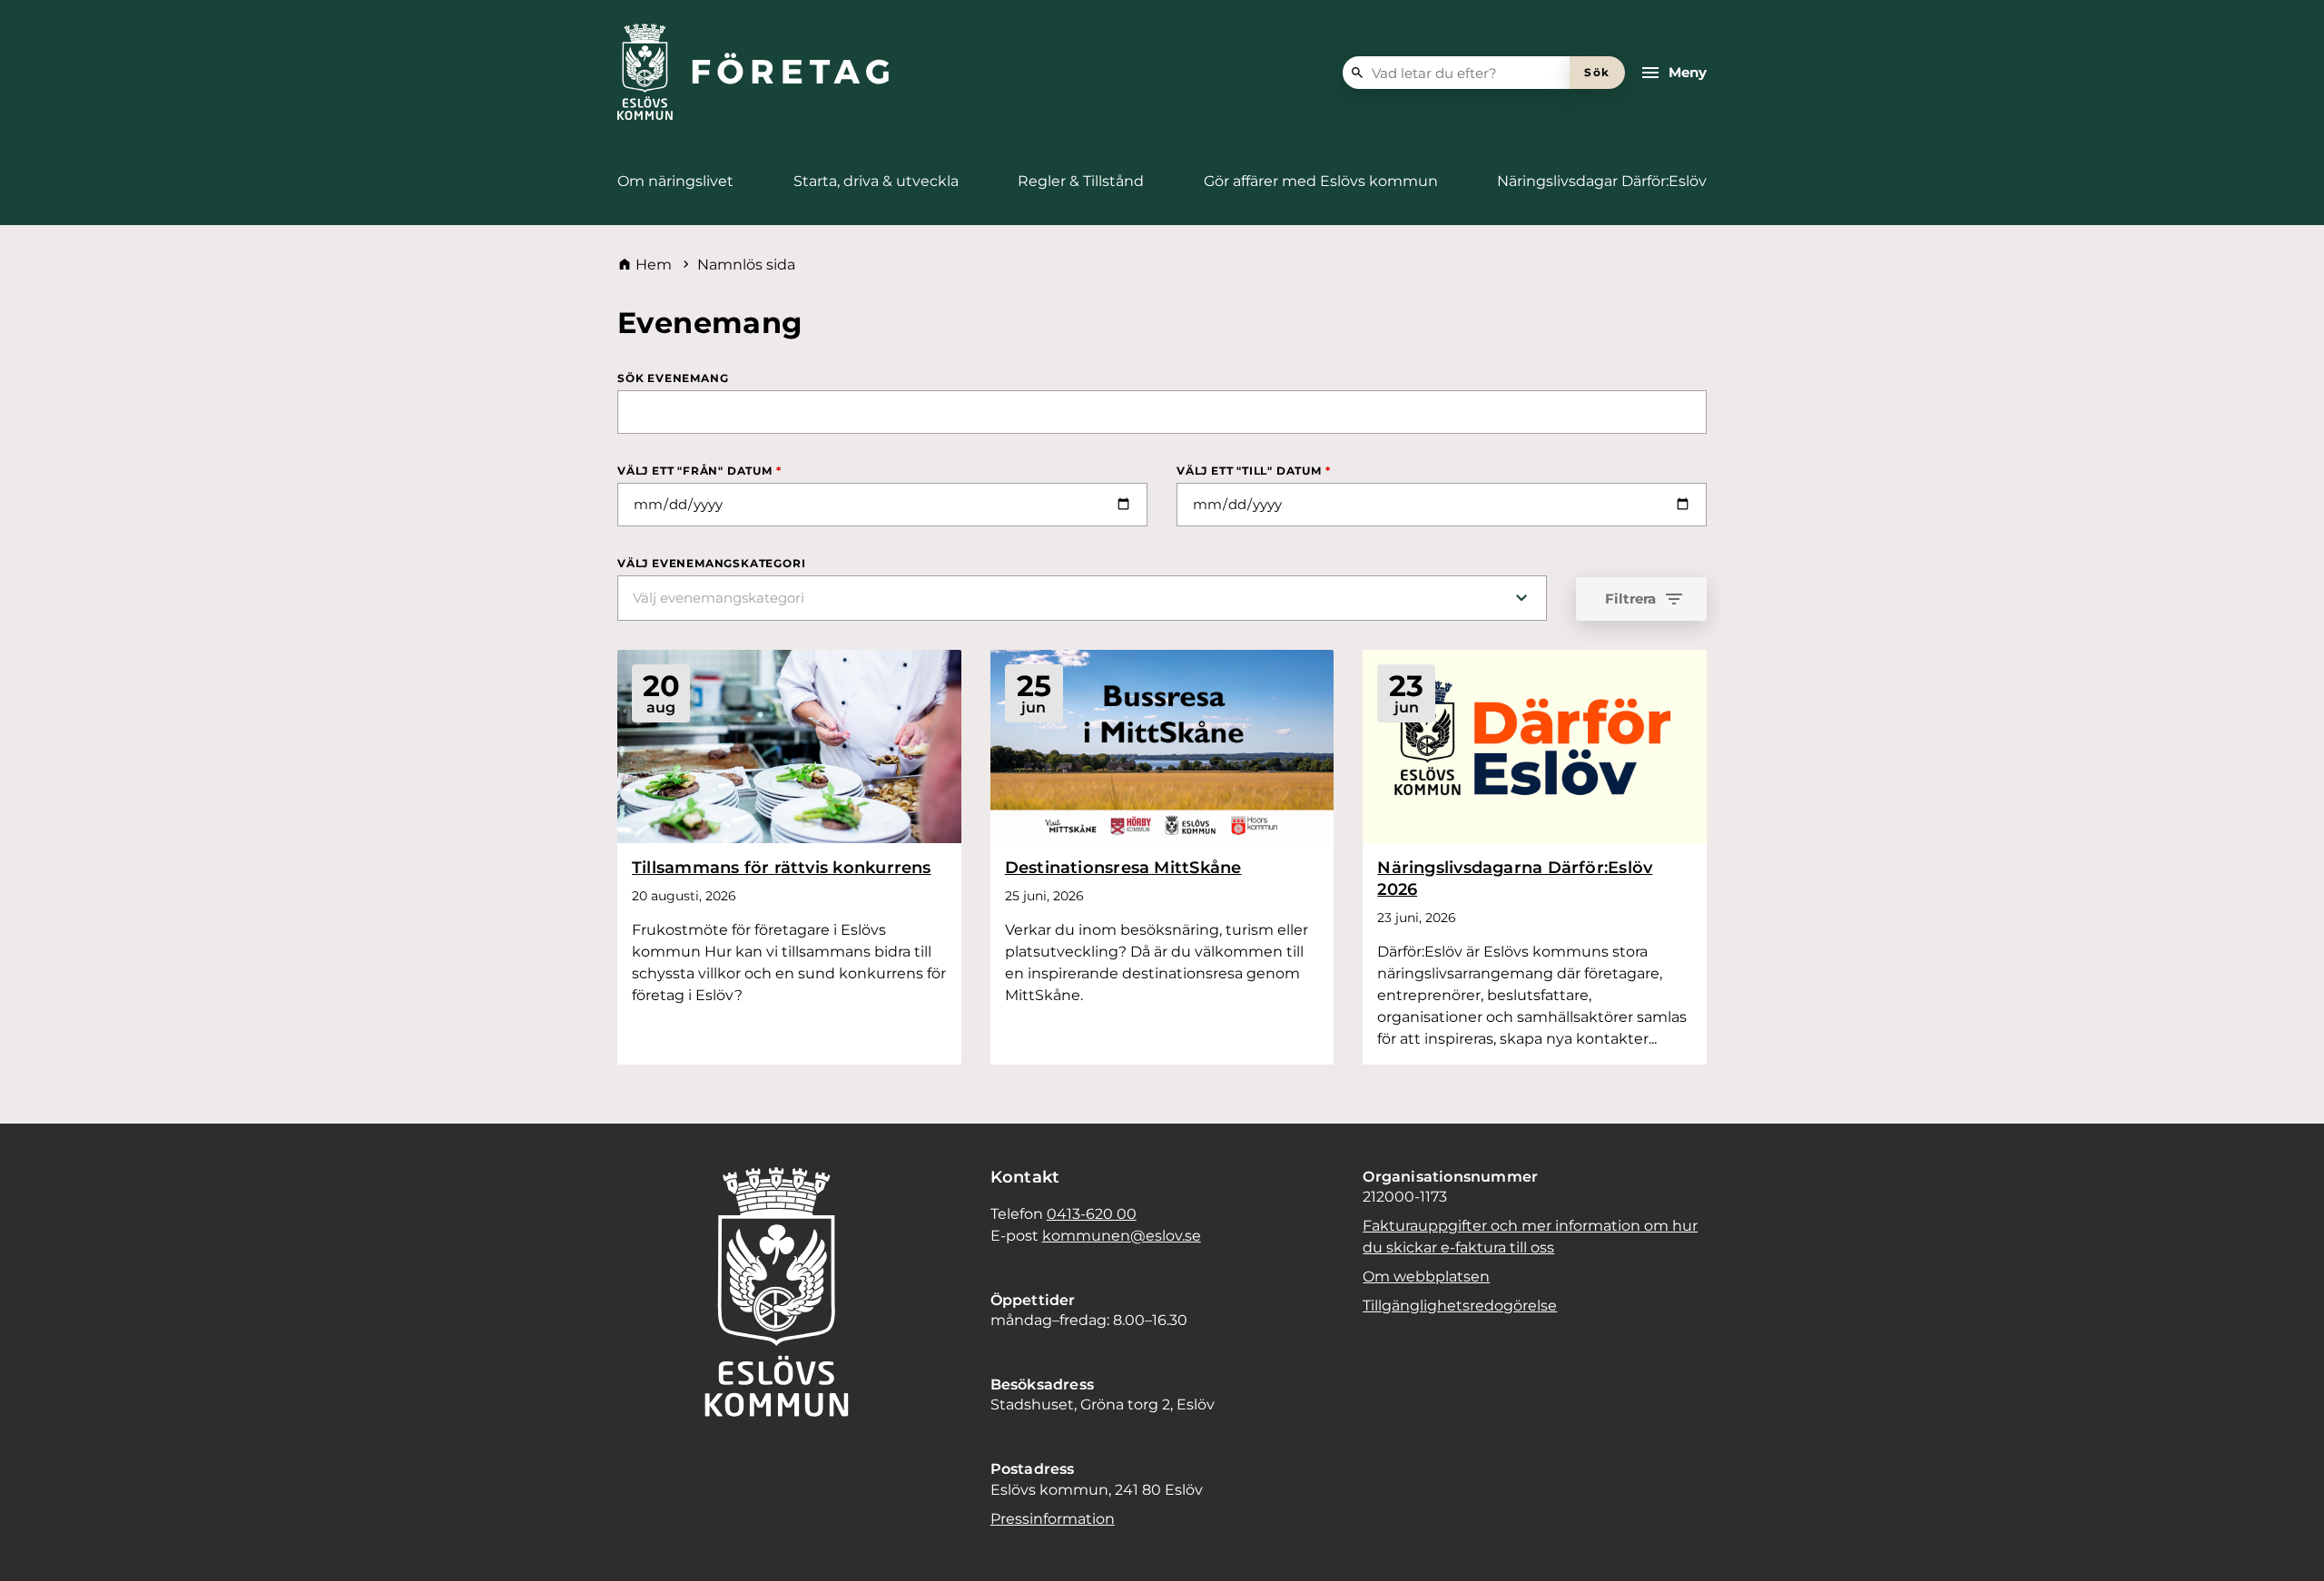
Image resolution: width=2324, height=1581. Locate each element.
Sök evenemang (673, 378)
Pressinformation (1053, 1519)
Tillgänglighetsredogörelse (1460, 1306)
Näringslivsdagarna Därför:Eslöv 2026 (1515, 879)
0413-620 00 (1092, 1214)
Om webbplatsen (1426, 1277)
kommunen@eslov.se (1122, 1236)
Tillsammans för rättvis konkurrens (782, 868)
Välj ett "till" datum (1253, 471)
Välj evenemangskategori (711, 563)
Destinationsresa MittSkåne (1123, 868)
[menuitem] (675, 182)
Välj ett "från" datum (699, 471)
